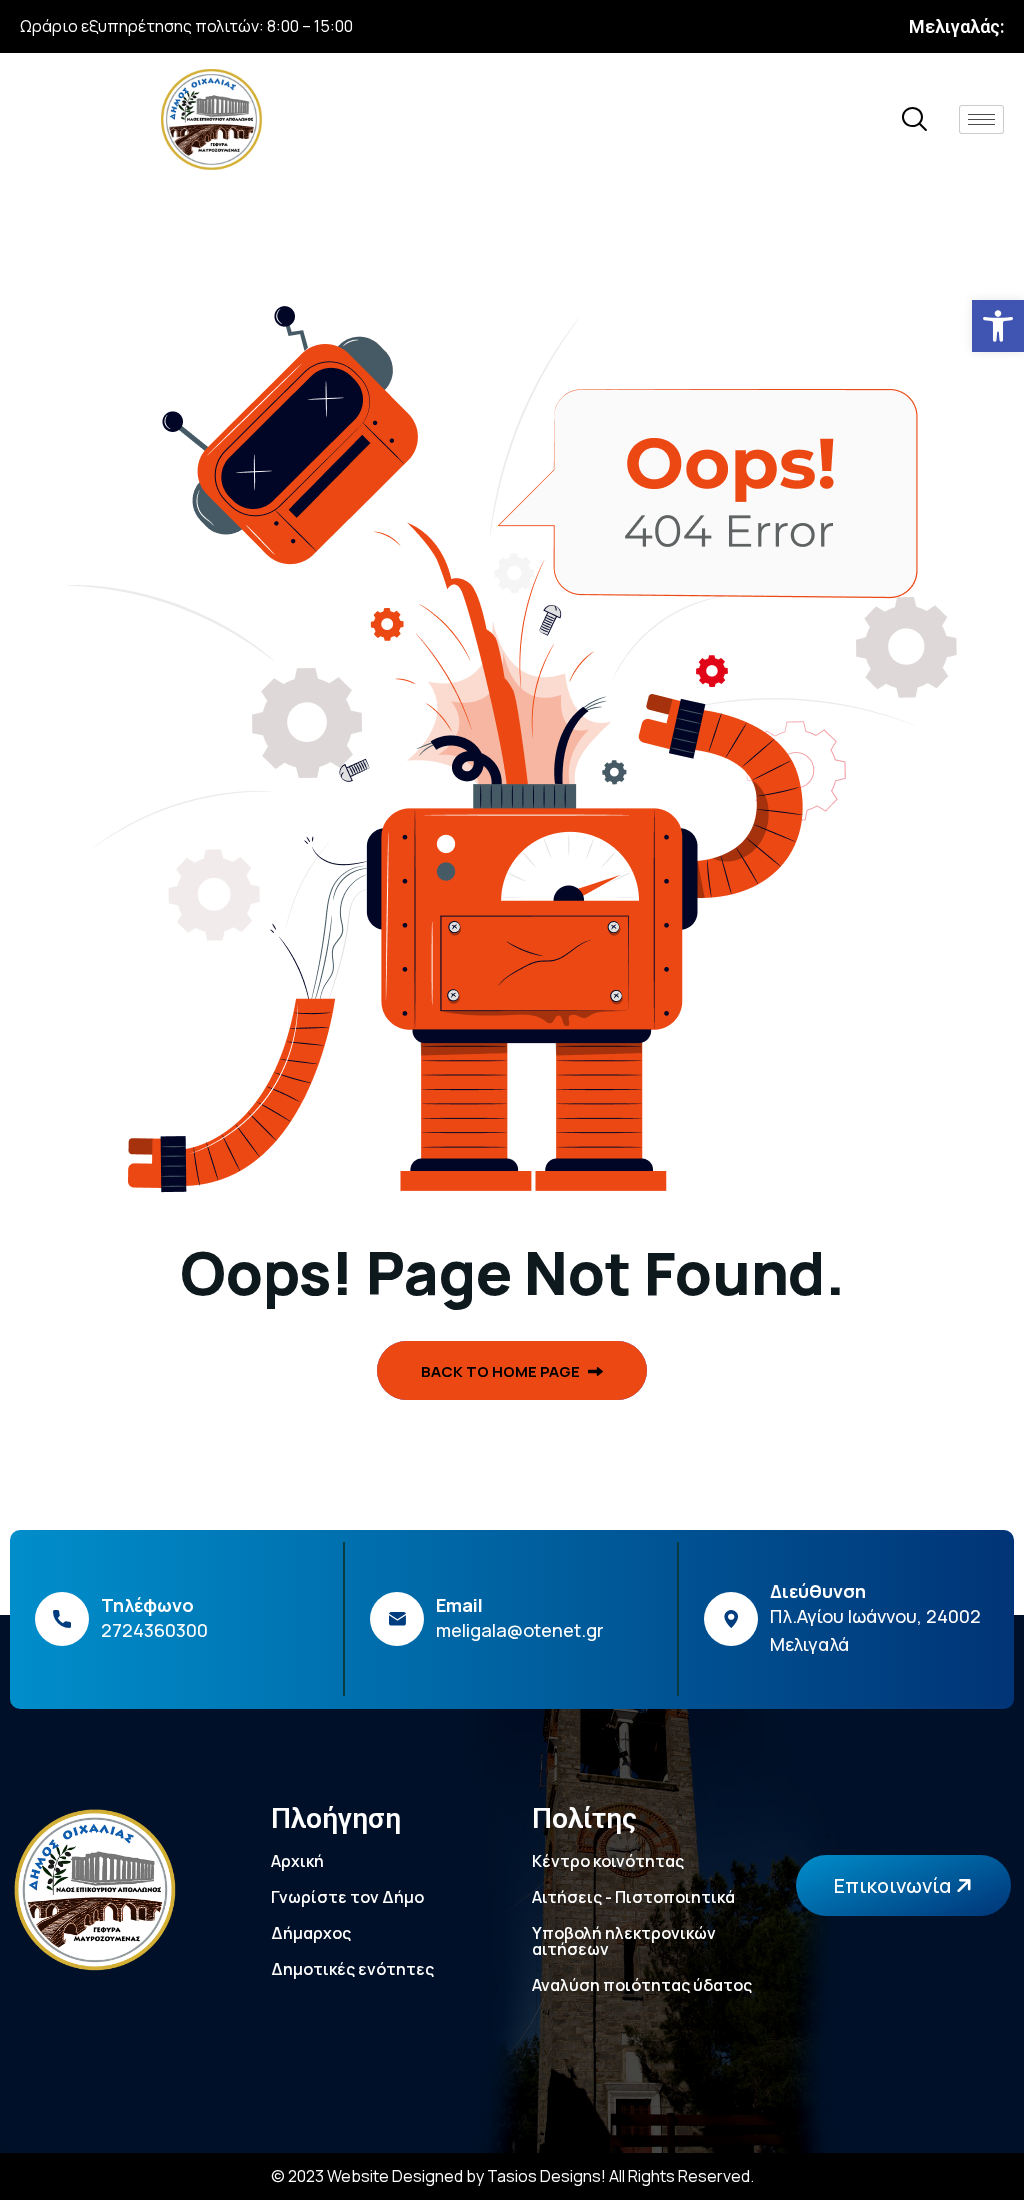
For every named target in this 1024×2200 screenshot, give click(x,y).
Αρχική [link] (297, 1861)
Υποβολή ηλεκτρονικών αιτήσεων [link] (624, 1941)
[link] (998, 326)
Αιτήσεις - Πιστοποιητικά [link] (633, 1897)
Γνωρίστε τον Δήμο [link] (347, 1897)
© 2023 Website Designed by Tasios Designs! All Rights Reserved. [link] (512, 2176)
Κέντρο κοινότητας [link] (608, 1861)
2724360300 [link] (154, 1630)
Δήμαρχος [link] (311, 1933)
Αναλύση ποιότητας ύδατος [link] (642, 1985)
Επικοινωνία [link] (894, 1885)
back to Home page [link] (502, 1371)
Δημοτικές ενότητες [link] (352, 1969)
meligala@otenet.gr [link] (520, 1630)
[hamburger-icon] (981, 119)
